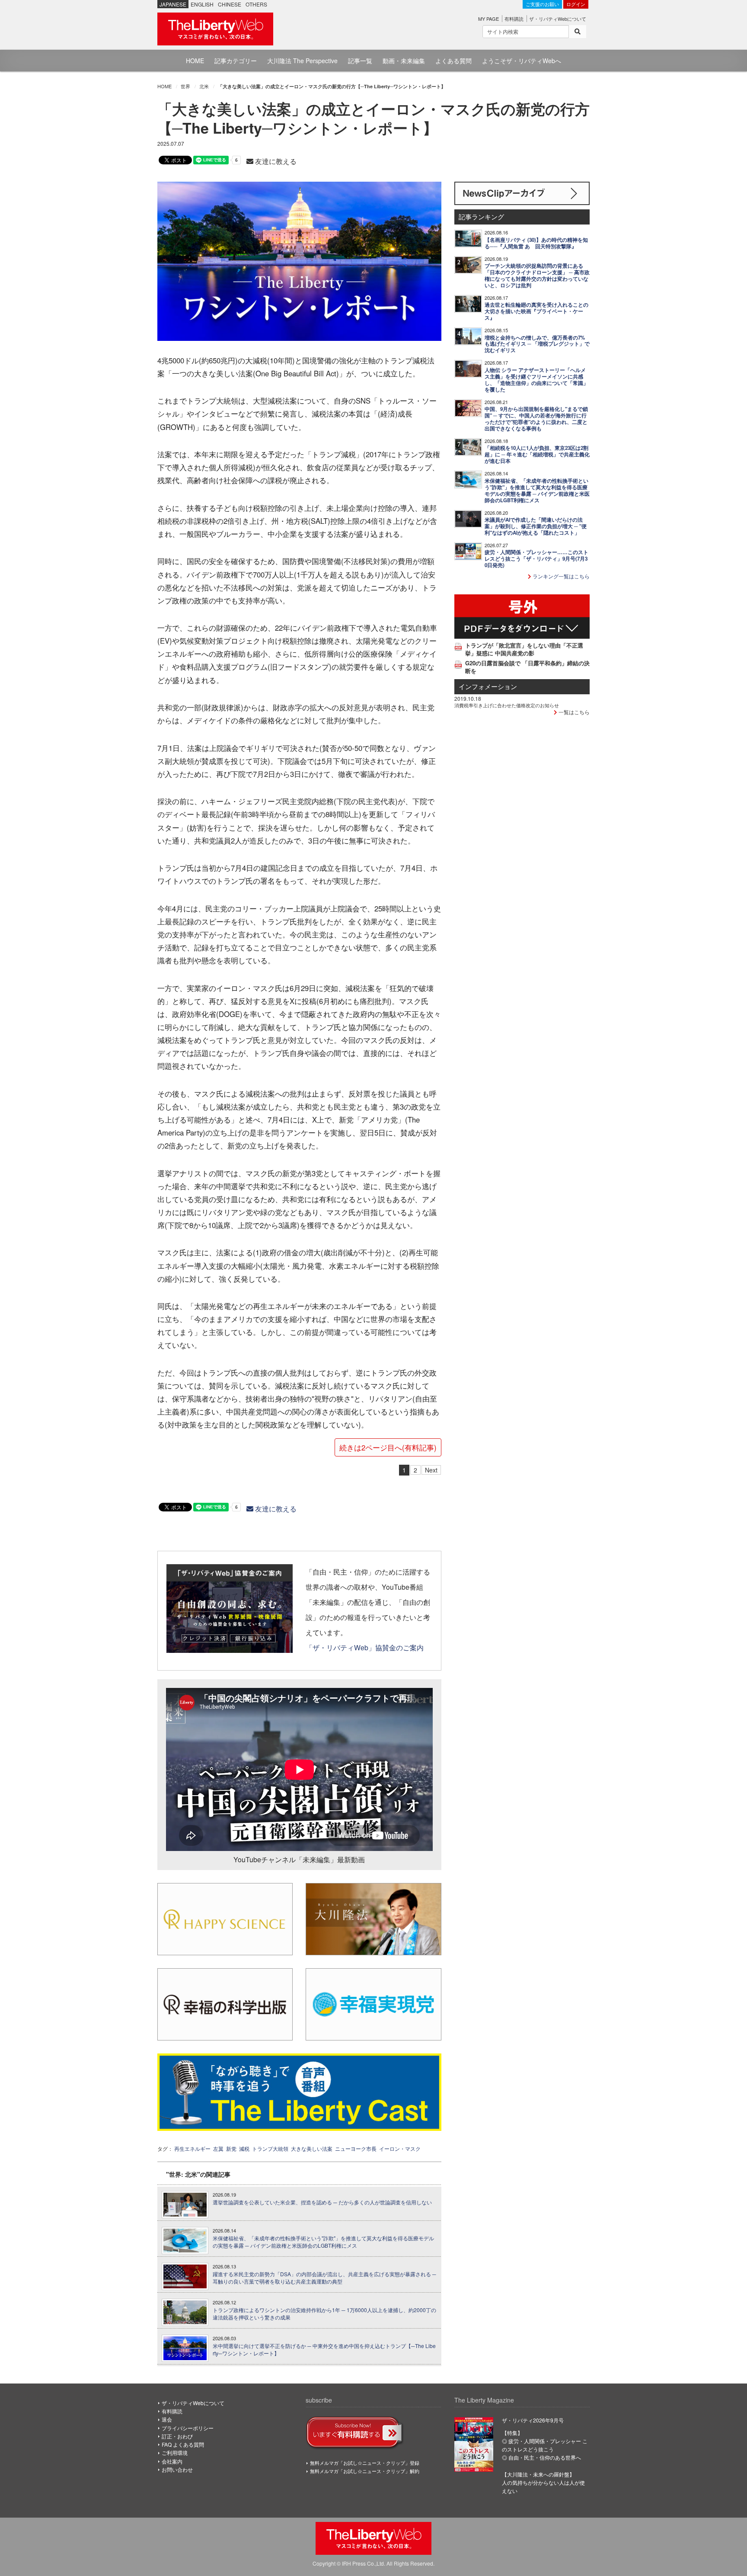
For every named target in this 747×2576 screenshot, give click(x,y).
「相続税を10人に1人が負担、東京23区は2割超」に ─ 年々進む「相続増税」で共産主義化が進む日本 (537, 454)
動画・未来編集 (404, 61)
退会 (167, 2419)
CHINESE (230, 4)
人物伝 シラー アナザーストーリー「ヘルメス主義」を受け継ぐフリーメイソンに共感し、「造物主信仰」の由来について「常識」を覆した (536, 380)
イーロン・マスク (400, 2148)
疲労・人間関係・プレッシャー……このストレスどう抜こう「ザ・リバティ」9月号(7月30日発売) (536, 559)
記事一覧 (360, 61)
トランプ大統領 (270, 2148)
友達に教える (275, 161)
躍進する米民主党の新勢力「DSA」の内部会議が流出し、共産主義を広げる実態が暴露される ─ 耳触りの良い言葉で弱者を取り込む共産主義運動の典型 (324, 2278)
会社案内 (172, 2461)
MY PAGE (488, 19)
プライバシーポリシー (188, 2428)
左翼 (218, 2148)
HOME (195, 61)
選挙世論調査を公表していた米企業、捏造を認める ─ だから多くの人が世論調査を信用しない (322, 2202)
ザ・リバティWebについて (558, 19)
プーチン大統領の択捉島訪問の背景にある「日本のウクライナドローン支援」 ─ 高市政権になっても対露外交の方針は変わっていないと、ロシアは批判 (537, 276)
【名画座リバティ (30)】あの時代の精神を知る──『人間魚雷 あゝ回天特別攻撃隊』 (536, 243)
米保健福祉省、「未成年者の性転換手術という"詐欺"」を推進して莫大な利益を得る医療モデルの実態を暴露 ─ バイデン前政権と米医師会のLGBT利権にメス (323, 2242)
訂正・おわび (177, 2436)
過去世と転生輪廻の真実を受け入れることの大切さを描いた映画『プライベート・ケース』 (536, 311)
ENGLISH (202, 4)
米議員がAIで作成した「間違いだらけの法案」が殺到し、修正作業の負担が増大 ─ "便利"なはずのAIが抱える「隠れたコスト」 (536, 526)
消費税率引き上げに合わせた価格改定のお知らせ (507, 705)
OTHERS (256, 4)
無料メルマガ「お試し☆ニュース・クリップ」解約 (365, 2471)
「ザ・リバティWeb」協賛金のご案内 (365, 1647)
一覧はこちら (573, 712)
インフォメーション (488, 686)
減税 (244, 2148)
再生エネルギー (192, 2148)
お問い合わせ (177, 2469)
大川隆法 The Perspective (302, 61)
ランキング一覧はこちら (560, 576)
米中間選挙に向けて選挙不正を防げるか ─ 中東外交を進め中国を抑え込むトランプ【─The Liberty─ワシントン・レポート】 (324, 2350)
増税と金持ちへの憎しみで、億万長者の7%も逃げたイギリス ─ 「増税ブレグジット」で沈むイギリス (537, 344)
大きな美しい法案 (312, 2148)
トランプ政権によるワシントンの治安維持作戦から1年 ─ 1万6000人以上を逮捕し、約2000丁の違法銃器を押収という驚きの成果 (324, 2314)
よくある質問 (453, 61)
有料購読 (514, 19)
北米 (204, 86)
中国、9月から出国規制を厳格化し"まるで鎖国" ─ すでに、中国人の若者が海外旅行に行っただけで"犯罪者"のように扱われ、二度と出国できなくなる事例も (536, 419)
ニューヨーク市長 (356, 2148)
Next (431, 1470)
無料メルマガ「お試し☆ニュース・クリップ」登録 (365, 2463)
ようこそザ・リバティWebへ (522, 61)
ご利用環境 (175, 2452)
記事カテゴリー (236, 61)
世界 (185, 86)
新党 (231, 2148)
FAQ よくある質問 (183, 2444)
